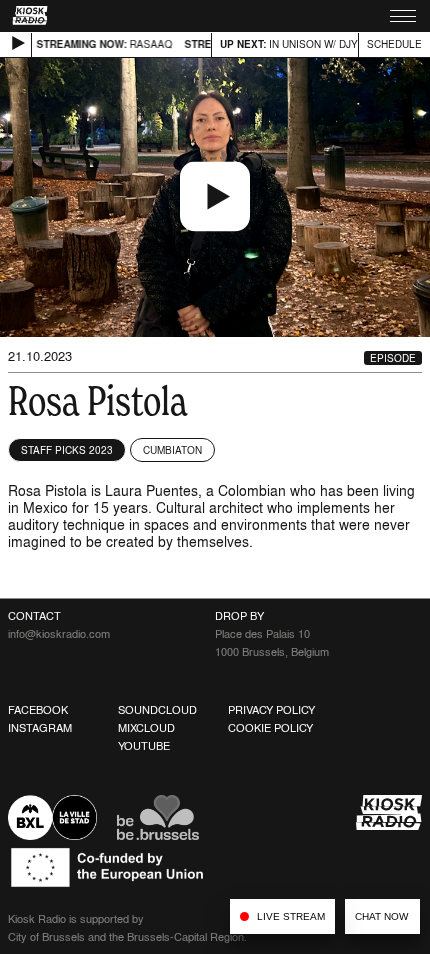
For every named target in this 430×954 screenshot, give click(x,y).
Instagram (40, 728)
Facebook (38, 710)
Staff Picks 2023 (67, 450)
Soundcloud (157, 710)
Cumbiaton (172, 450)
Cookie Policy (270, 728)
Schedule (394, 44)
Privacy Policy (271, 710)
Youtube (144, 746)
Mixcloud (146, 728)
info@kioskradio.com (59, 634)
